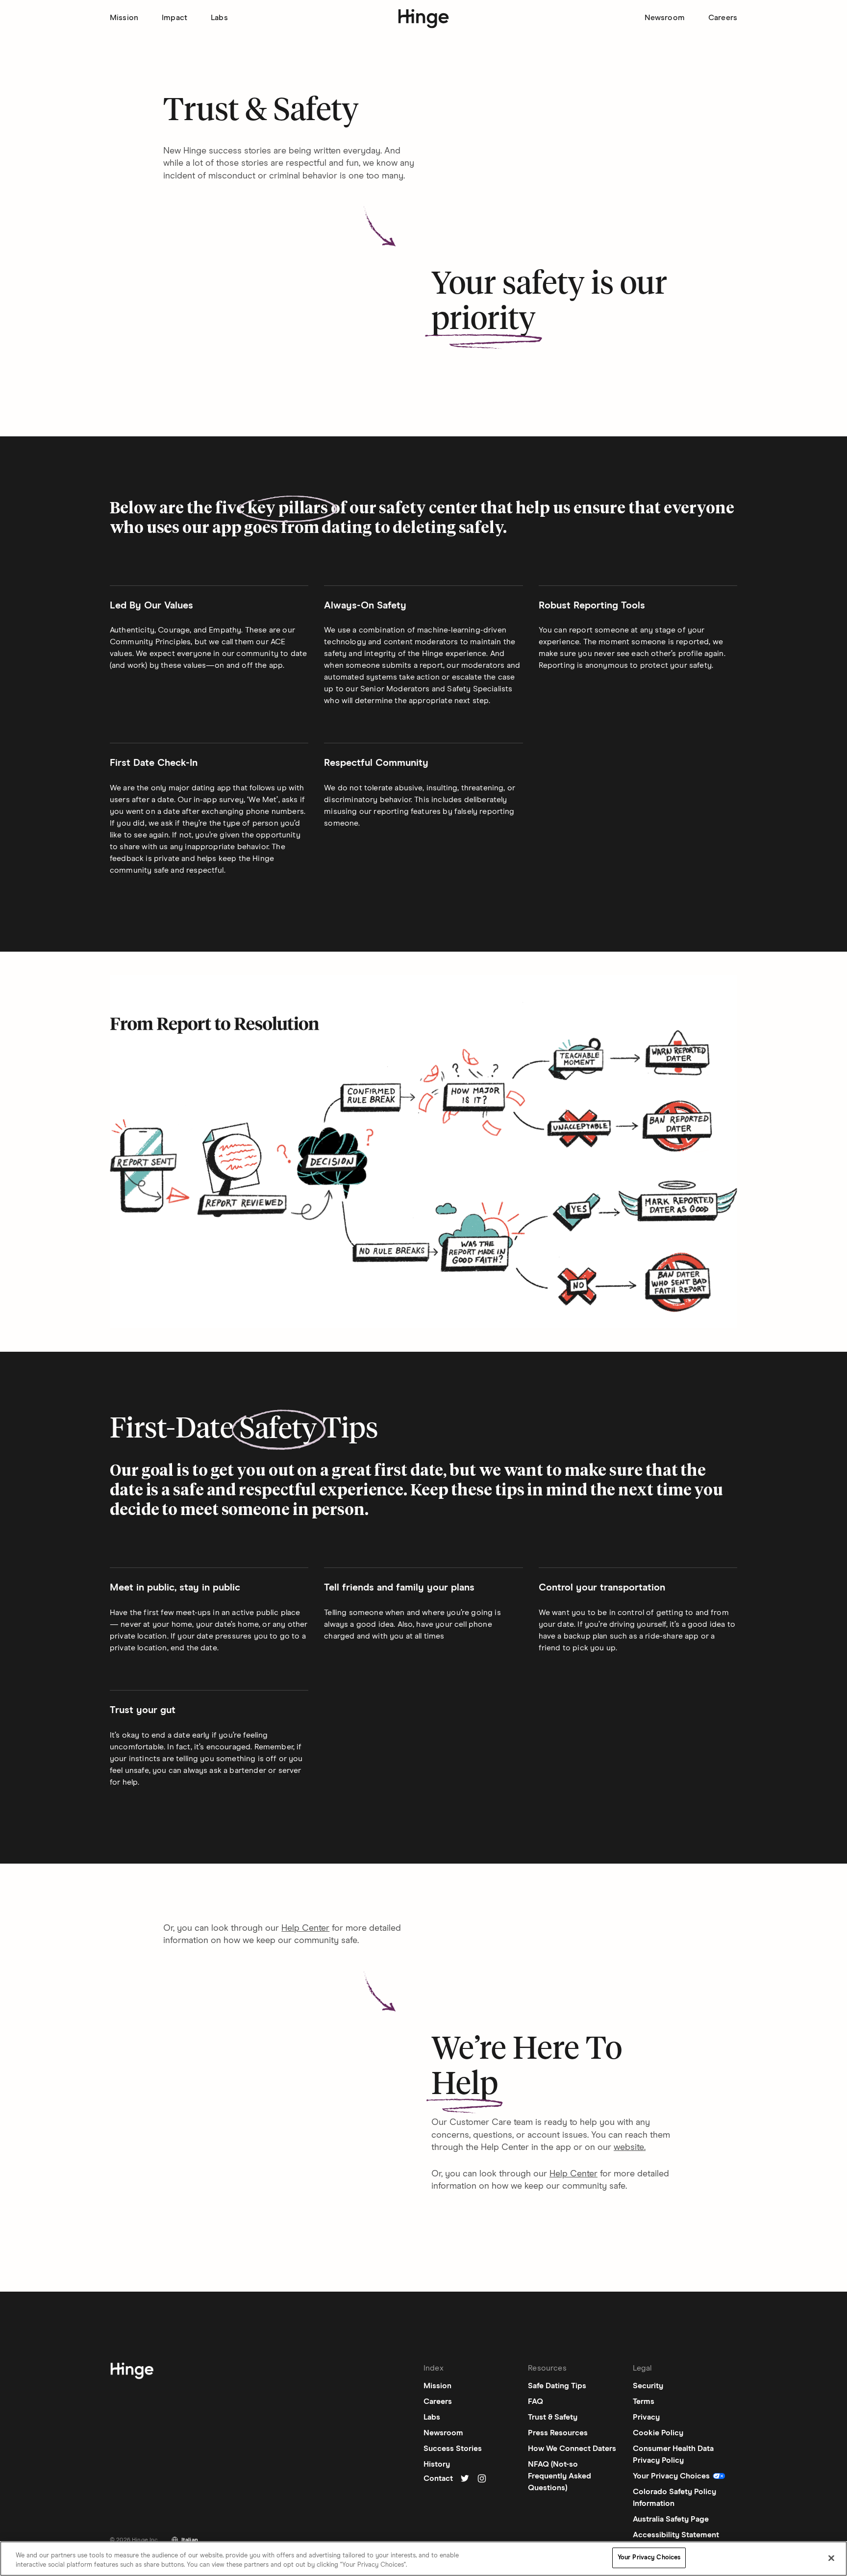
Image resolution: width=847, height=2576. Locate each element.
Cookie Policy (658, 2433)
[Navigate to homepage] (132, 2373)
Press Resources (558, 2433)
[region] (423, 2559)
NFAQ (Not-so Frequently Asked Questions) (560, 2476)
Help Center (305, 1928)
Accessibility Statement (676, 2535)
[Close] (831, 2558)
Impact (174, 18)
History (437, 2464)
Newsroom (665, 18)
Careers (723, 18)
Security (648, 2386)
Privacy (646, 2417)
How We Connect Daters (572, 2449)
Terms (644, 2401)
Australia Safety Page (671, 2519)
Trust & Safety (553, 2417)
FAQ (536, 2401)
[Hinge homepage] (424, 19)
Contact (438, 2478)
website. (630, 2147)
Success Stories (453, 2449)
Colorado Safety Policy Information (674, 2498)
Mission (124, 18)
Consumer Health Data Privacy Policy (673, 2454)
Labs (219, 18)
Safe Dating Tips (557, 2386)
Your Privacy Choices (649, 2558)
